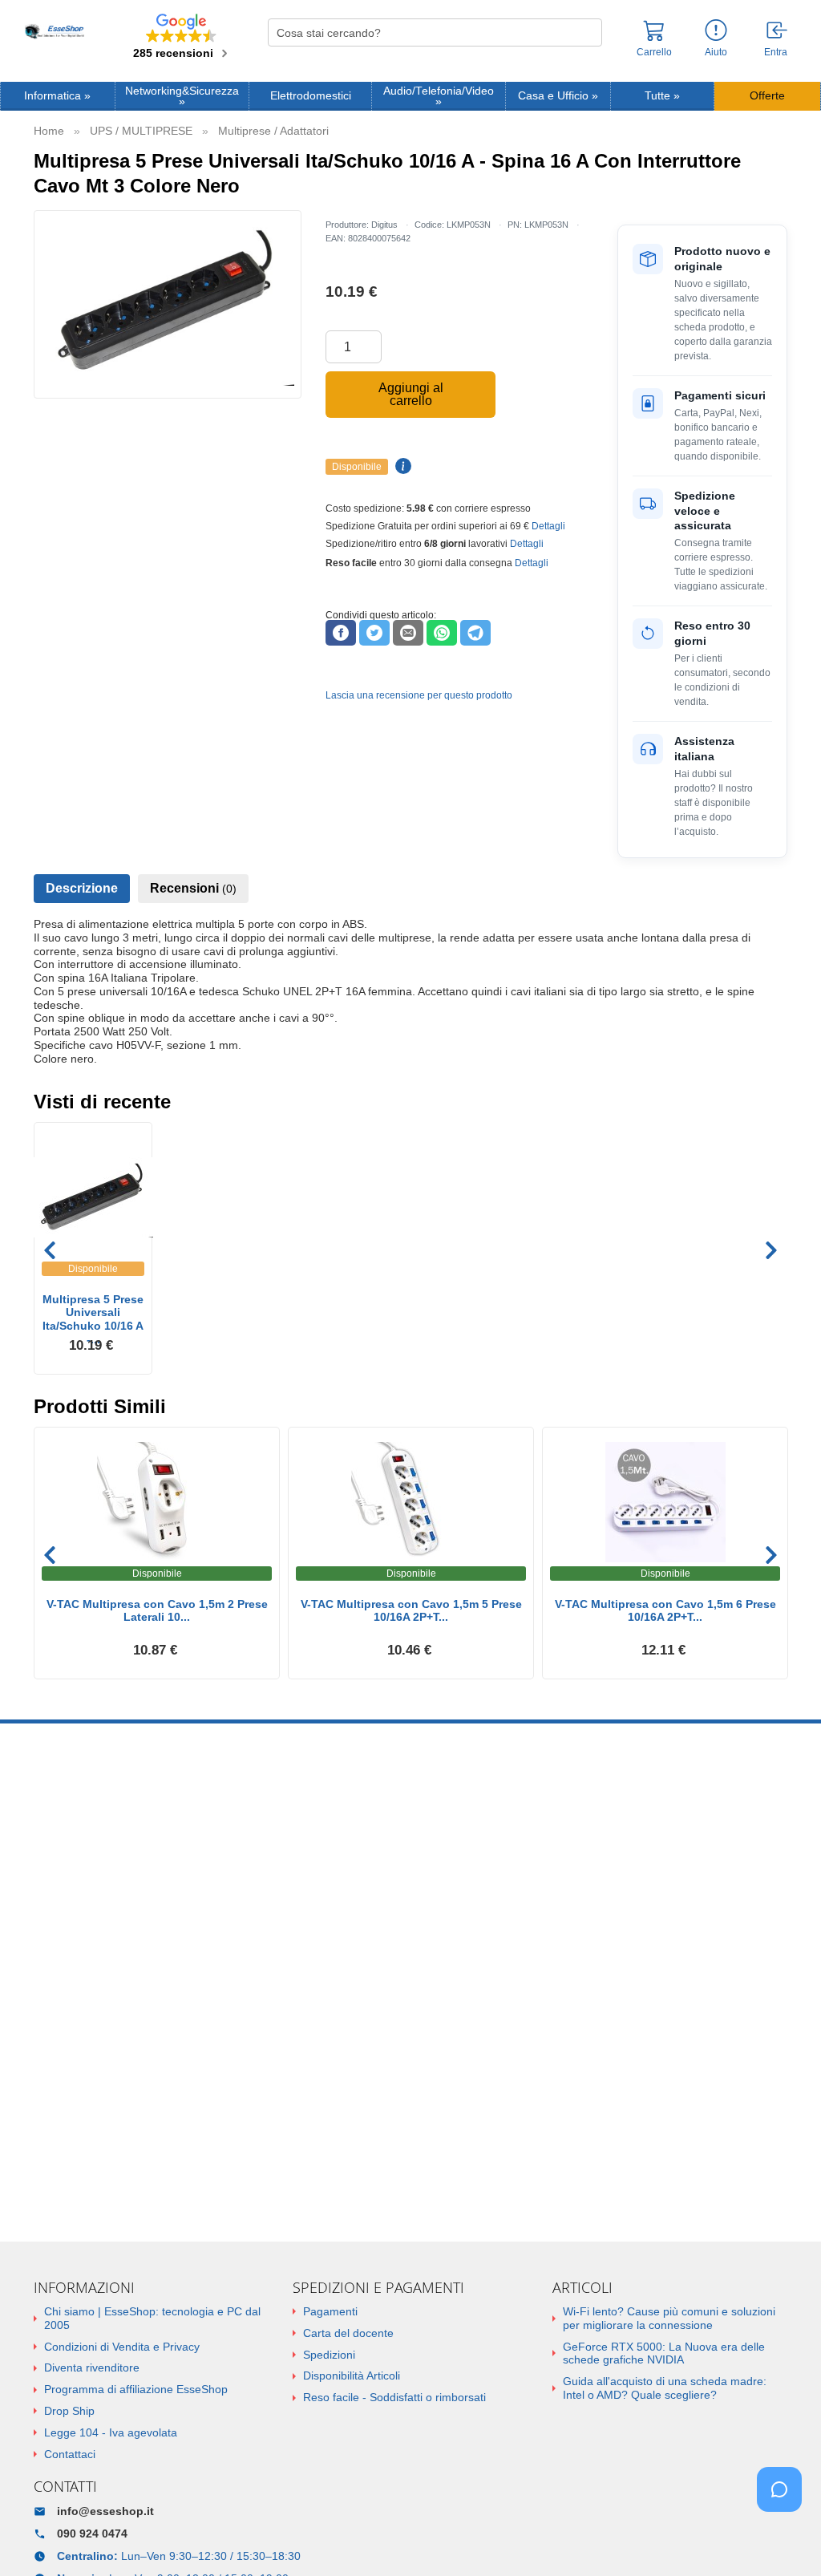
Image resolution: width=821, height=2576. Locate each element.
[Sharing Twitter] (374, 633)
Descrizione (82, 888)
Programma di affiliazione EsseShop (136, 2389)
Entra (776, 52)
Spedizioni (329, 2355)
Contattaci (70, 2454)
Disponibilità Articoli (352, 2376)
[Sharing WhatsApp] (442, 633)
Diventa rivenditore (92, 2367)
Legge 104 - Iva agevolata (111, 2432)
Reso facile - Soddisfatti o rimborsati (394, 2397)
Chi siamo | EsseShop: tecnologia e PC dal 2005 (152, 2318)
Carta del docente (348, 2333)
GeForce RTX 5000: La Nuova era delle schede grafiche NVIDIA (664, 2353)
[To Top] (784, 2539)
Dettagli (548, 526)
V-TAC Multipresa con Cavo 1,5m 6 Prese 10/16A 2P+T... (665, 1611)
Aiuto (716, 52)
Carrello (654, 52)
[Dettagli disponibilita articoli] (401, 467)
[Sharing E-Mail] (408, 633)
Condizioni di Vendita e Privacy (122, 2347)
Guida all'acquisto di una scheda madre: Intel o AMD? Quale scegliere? (665, 2388)
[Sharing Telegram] (475, 633)
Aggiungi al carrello (411, 394)
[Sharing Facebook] (341, 633)
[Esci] (778, 31)
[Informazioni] (716, 31)
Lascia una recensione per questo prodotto (419, 695)
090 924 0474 (92, 2533)
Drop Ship (69, 2411)
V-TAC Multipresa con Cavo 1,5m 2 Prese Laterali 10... (157, 1611)
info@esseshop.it (105, 2511)
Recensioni (193, 888)
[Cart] (654, 38)
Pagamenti (330, 2311)
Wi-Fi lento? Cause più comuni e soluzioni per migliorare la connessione (669, 2318)
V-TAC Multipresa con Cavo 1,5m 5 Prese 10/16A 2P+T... (411, 1611)
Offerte (767, 96)
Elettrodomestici (311, 96)
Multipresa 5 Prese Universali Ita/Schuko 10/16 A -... (93, 1313)
